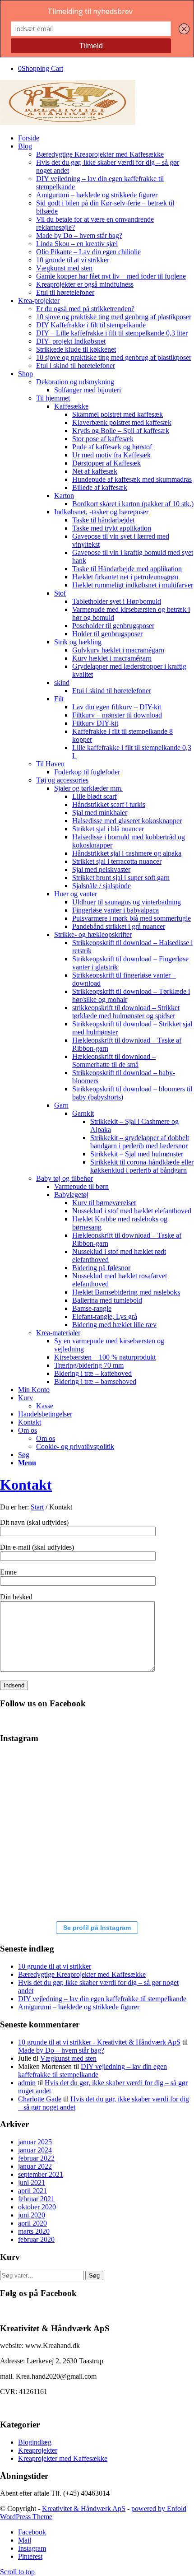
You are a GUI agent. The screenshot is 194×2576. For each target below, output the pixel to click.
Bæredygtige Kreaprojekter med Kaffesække (100, 154)
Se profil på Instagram (97, 1928)
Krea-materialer (58, 1333)
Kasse (45, 1406)
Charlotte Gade (40, 2099)
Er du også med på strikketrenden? (85, 309)
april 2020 (32, 2223)
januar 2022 (35, 2166)
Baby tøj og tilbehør (65, 1178)
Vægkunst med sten (64, 268)
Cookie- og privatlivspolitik (75, 1446)
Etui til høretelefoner (65, 292)
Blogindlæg (35, 2442)
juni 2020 (32, 2215)
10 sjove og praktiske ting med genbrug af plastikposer (114, 317)
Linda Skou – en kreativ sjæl (77, 244)
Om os (46, 1438)
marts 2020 (34, 2231)
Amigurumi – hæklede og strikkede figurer (97, 195)
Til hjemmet (53, 398)
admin (27, 2083)
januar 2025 (35, 2142)
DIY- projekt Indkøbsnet (71, 341)
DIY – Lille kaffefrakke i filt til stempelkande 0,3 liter (112, 333)
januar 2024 (35, 2150)
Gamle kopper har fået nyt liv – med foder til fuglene (111, 276)
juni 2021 (32, 2182)
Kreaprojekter (38, 2450)
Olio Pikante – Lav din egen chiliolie (88, 252)
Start (37, 1507)
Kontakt (26, 1485)
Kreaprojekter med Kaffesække (63, 2458)
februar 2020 (36, 2239)
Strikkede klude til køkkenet (76, 349)
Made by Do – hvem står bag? (79, 235)
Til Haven (50, 764)
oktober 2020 (37, 2207)
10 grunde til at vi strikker (73, 260)
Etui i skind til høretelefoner (76, 366)
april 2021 (32, 2191)
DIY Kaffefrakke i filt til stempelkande (91, 325)
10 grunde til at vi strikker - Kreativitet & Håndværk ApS (99, 2042)
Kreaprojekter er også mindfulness (85, 284)
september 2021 (41, 2174)
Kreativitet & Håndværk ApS (84, 2508)
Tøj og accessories (62, 780)
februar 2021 (36, 2199)
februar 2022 (36, 2158)
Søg (94, 2276)
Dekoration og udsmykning (75, 382)
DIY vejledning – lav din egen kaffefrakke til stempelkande (102, 1999)
